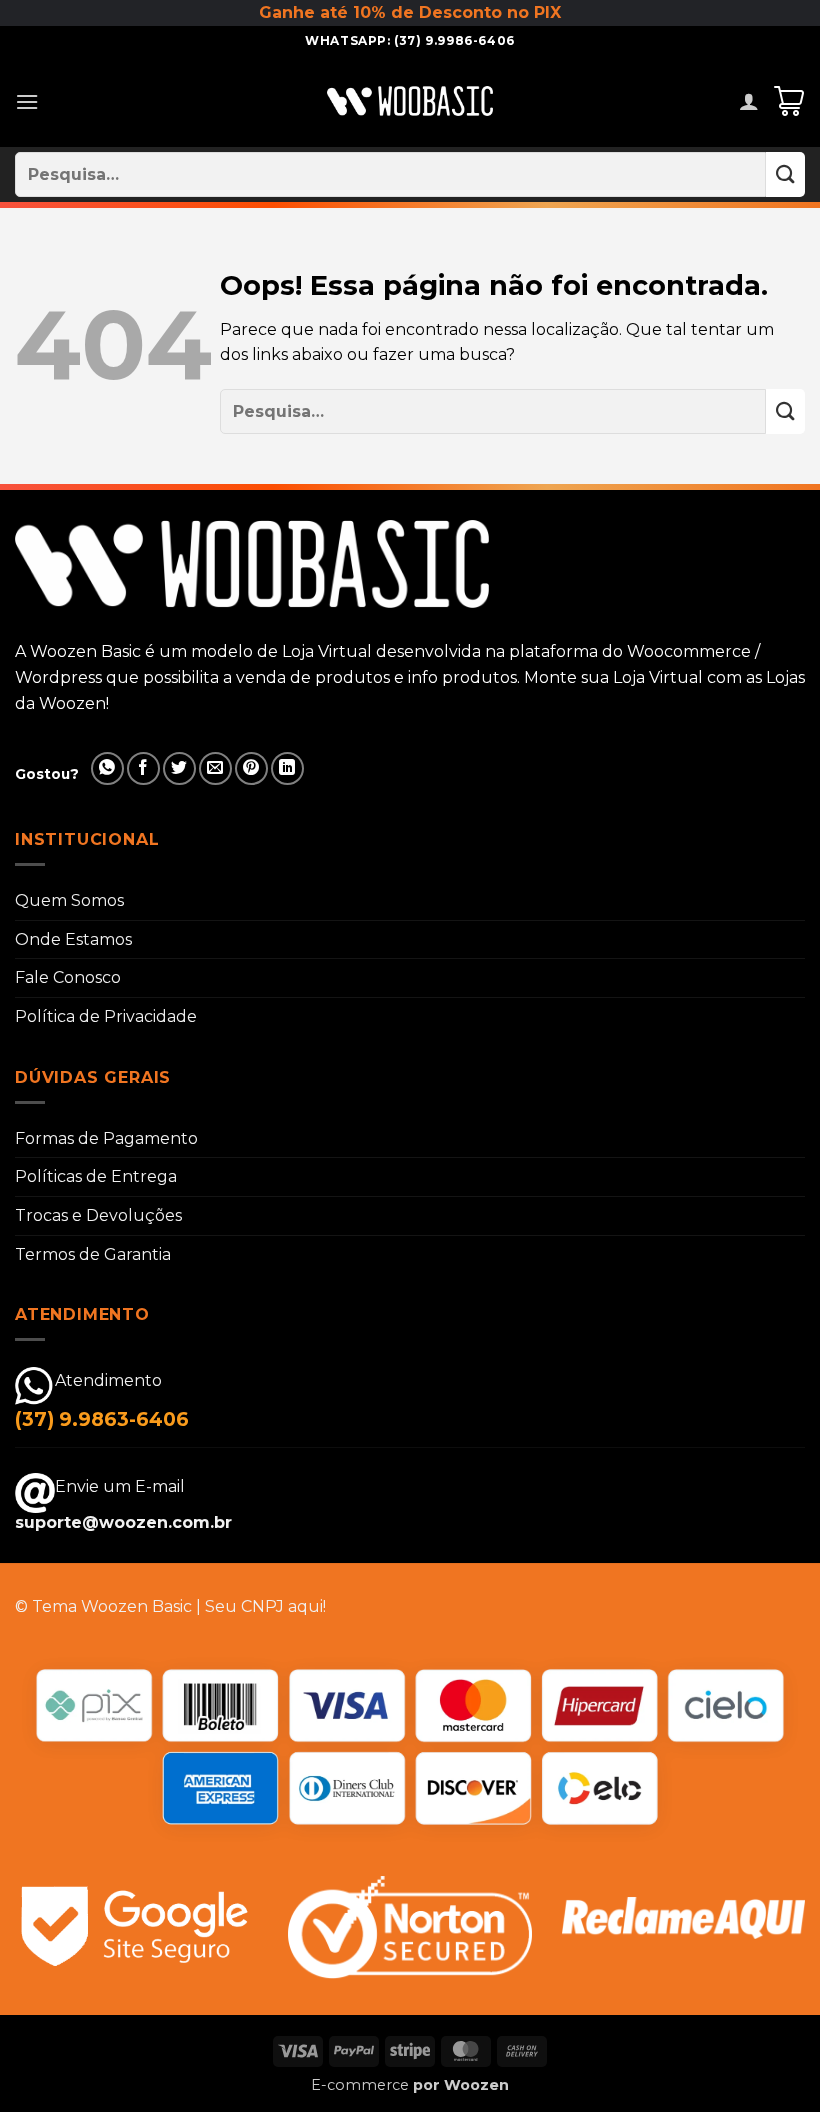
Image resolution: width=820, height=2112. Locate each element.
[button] (27, 101)
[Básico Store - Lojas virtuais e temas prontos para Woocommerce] (410, 101)
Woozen (476, 2085)
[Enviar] (785, 174)
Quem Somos (69, 900)
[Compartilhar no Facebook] (143, 768)
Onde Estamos (73, 939)
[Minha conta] (749, 101)
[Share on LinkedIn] (287, 768)
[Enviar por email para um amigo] (215, 768)
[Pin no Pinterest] (251, 768)
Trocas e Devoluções (98, 1215)
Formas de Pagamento (106, 1138)
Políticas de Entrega (96, 1176)
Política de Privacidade (106, 1016)
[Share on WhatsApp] (107, 768)
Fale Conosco (68, 977)
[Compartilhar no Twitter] (179, 768)
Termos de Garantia (93, 1254)
